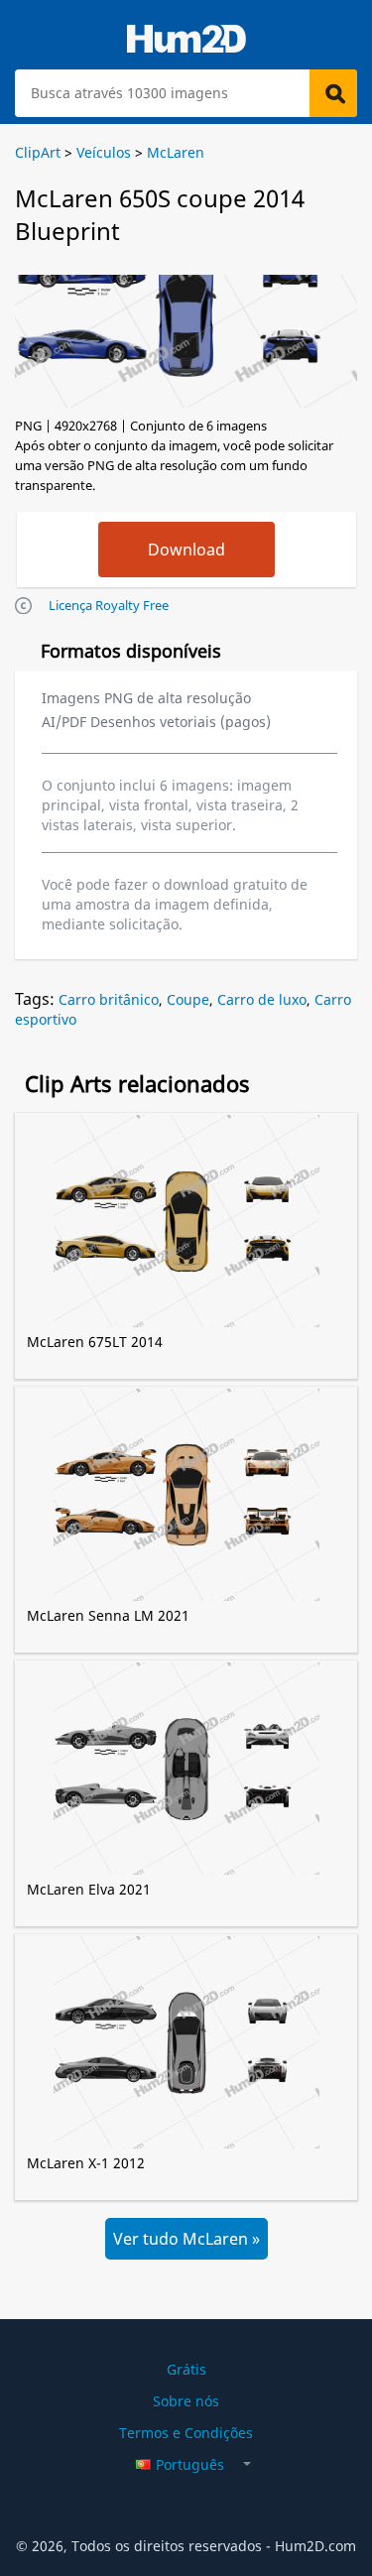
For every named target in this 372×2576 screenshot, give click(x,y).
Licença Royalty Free (109, 605)
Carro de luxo (262, 999)
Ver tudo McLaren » (186, 2239)
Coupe (188, 999)
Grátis (186, 2369)
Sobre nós (186, 2401)
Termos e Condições (186, 2433)
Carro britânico (109, 999)
